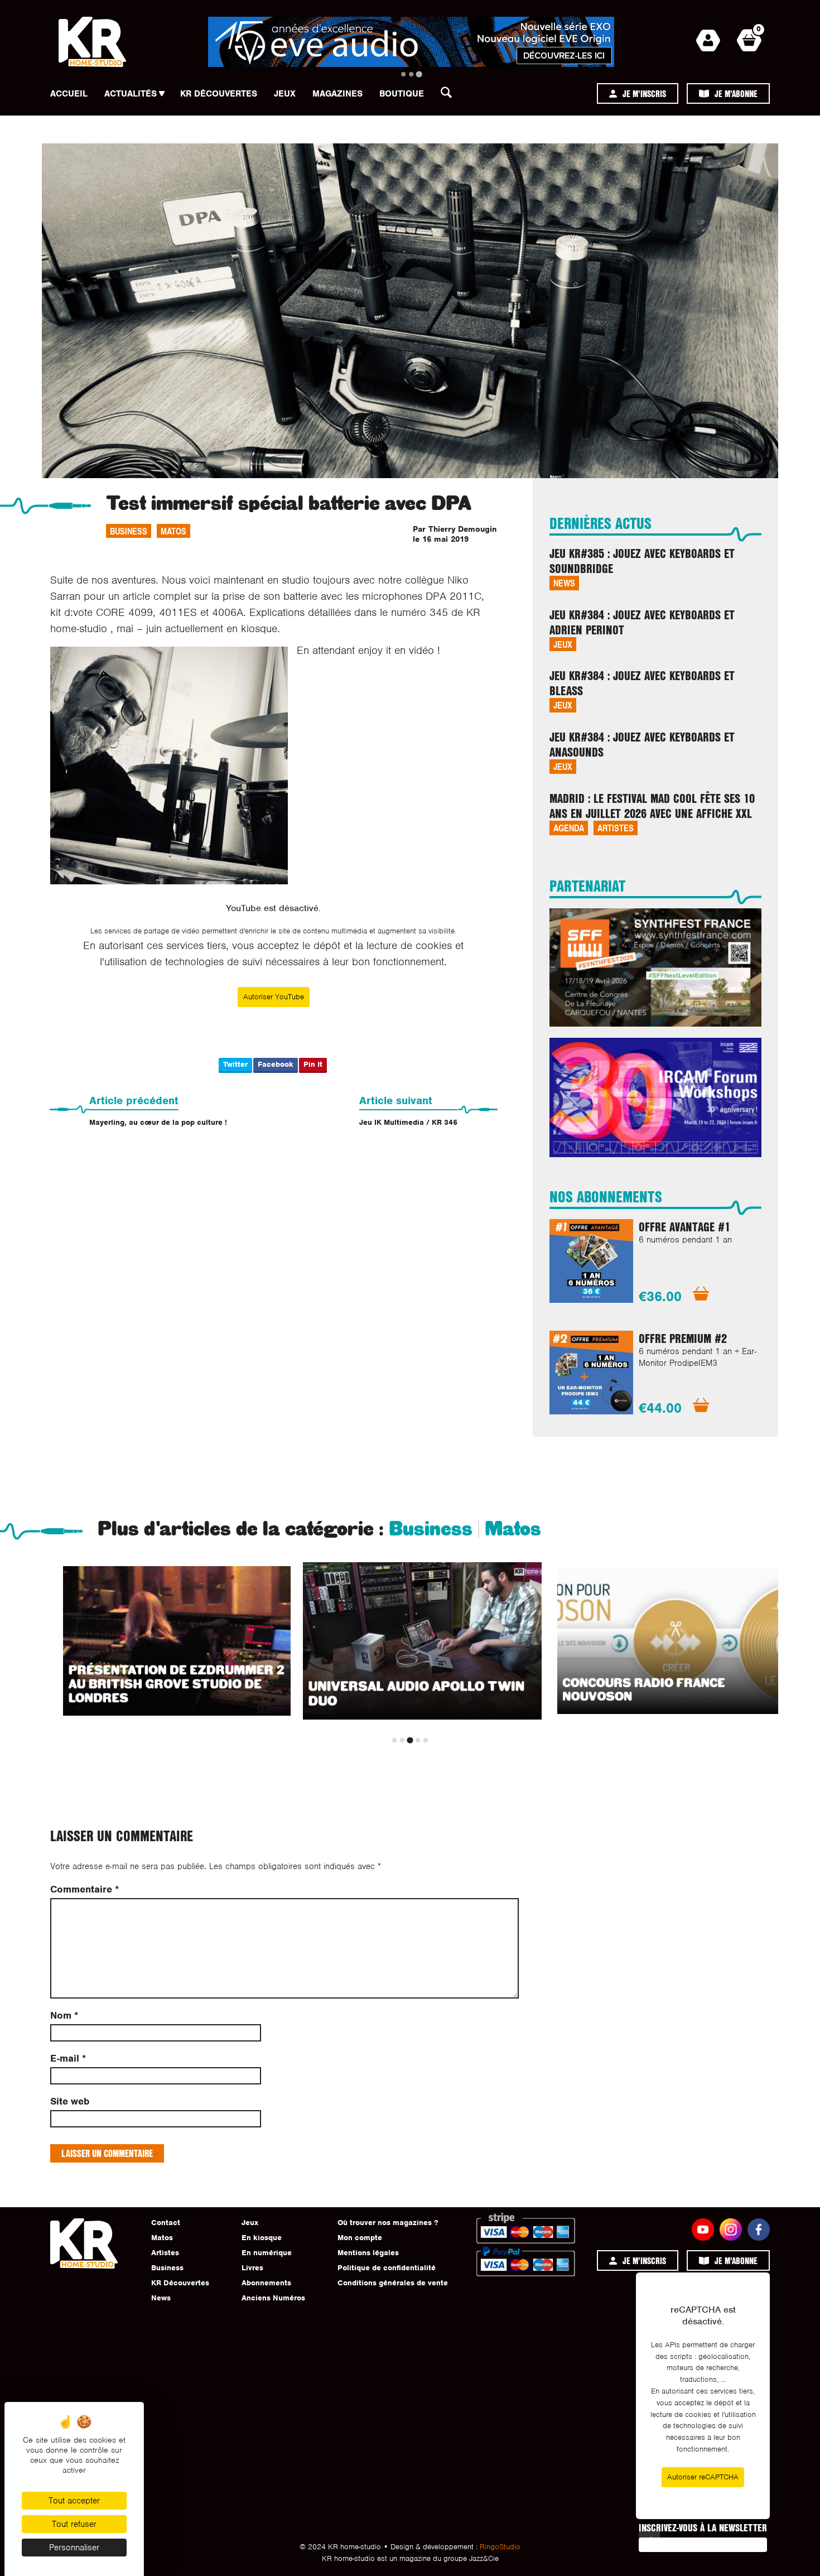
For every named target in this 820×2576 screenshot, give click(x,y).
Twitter (235, 1064)
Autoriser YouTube (274, 997)
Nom (64, 2016)
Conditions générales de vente (393, 2283)
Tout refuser (74, 2524)
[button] (450, 95)
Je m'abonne (736, 93)
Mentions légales (368, 2253)
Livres (252, 2268)
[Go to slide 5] (426, 1740)
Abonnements (266, 2283)
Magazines (337, 94)
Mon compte (360, 2238)
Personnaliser (74, 2548)
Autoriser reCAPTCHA (703, 2477)
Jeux (285, 94)
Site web (70, 2101)
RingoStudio (500, 2547)
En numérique (267, 2253)
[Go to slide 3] (419, 74)
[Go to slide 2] (411, 74)
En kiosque (262, 2238)
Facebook (276, 1064)
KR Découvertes (219, 94)
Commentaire (85, 1889)
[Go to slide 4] (418, 1740)
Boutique (402, 94)
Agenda (569, 828)
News (564, 583)
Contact (166, 2223)
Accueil (69, 94)
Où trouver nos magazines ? (388, 2223)
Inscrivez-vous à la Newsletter (703, 2527)
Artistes (616, 828)
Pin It (313, 1064)
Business (129, 531)
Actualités (131, 94)
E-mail (68, 2059)
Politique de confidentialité (387, 2268)
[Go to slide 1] (403, 74)
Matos (173, 531)
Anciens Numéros (273, 2298)
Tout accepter (74, 2501)
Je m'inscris (644, 93)
